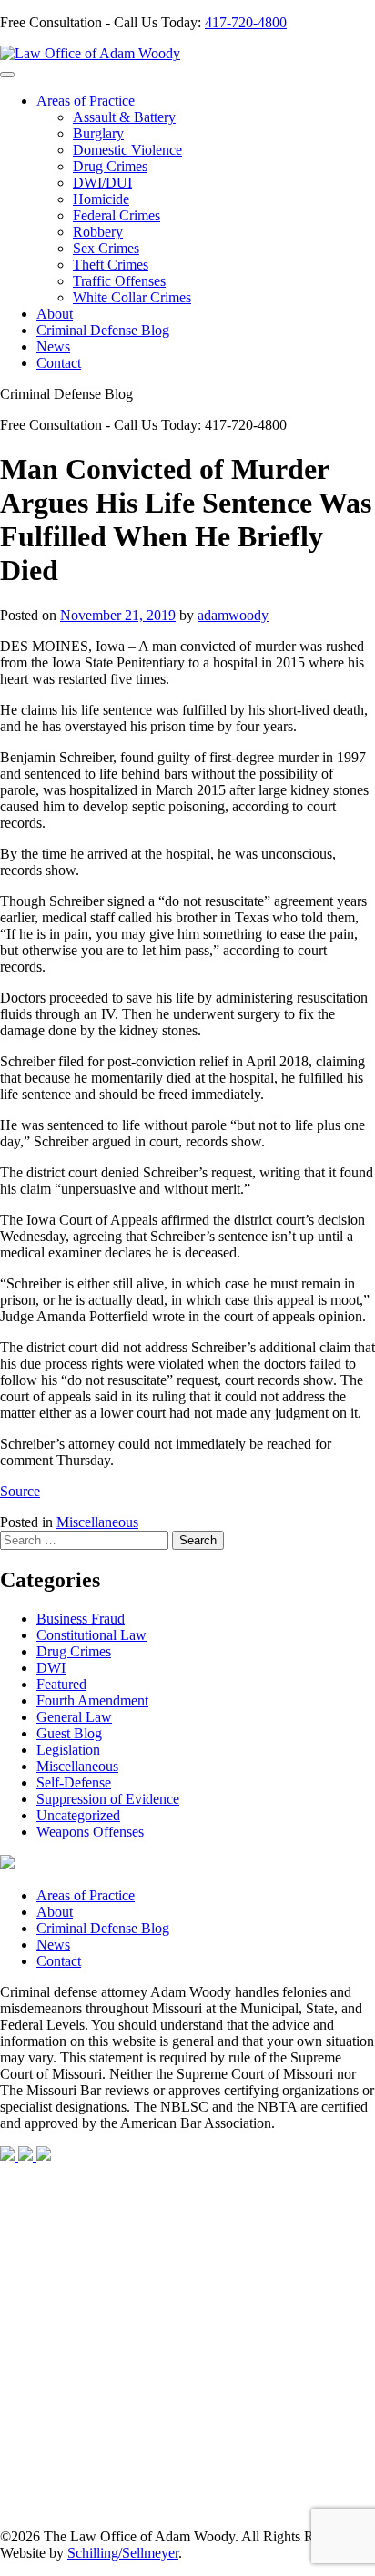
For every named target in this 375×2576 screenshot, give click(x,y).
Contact (59, 363)
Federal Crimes (117, 215)
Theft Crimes (111, 265)
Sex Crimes (106, 248)
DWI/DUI (102, 183)
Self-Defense (74, 1782)
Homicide (101, 199)
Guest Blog (69, 1733)
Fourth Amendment (92, 1700)
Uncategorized (78, 1815)
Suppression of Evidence (108, 1799)
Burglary (98, 133)
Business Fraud (81, 1619)
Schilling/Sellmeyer (123, 2553)
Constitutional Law (91, 1635)
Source (20, 1491)
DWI (51, 1668)
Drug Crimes (110, 166)
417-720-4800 (246, 22)
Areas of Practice (86, 101)
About (55, 314)
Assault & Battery (124, 117)
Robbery (98, 232)
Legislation (68, 1750)
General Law (74, 1717)
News (53, 346)
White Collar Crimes (132, 297)
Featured (61, 1684)
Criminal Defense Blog (103, 330)
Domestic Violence (127, 150)
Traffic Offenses (119, 281)
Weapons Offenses (90, 1832)
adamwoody (233, 615)
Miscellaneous (97, 1522)
